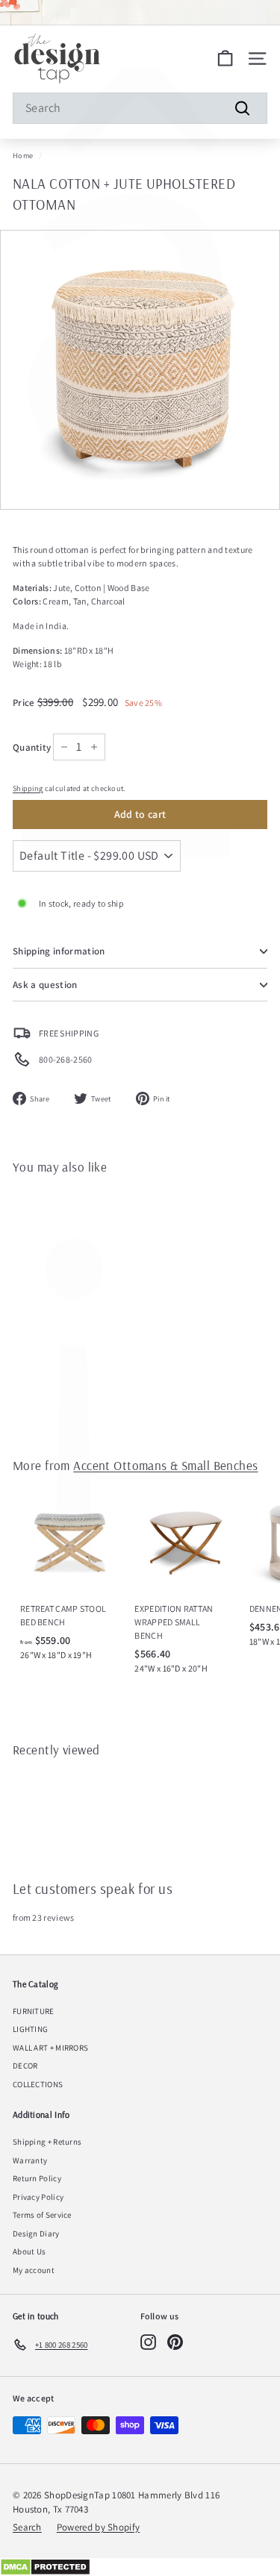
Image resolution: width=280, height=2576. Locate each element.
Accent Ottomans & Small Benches (165, 1465)
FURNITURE (34, 2011)
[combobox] (140, 108)
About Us (29, 2251)
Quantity (32, 747)
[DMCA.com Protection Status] (140, 2567)
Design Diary (36, 2233)
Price (25, 703)
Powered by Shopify (98, 2527)
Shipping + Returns (47, 2142)
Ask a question (45, 985)
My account (34, 2270)
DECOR (25, 2066)
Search (27, 2527)
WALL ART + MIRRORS (50, 2048)
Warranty (30, 2160)
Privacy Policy (38, 2197)
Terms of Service (42, 2215)
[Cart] (225, 59)
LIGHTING (30, 2029)
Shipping (28, 788)
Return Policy (37, 2178)
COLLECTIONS (38, 2084)
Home (23, 156)
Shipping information (59, 951)
